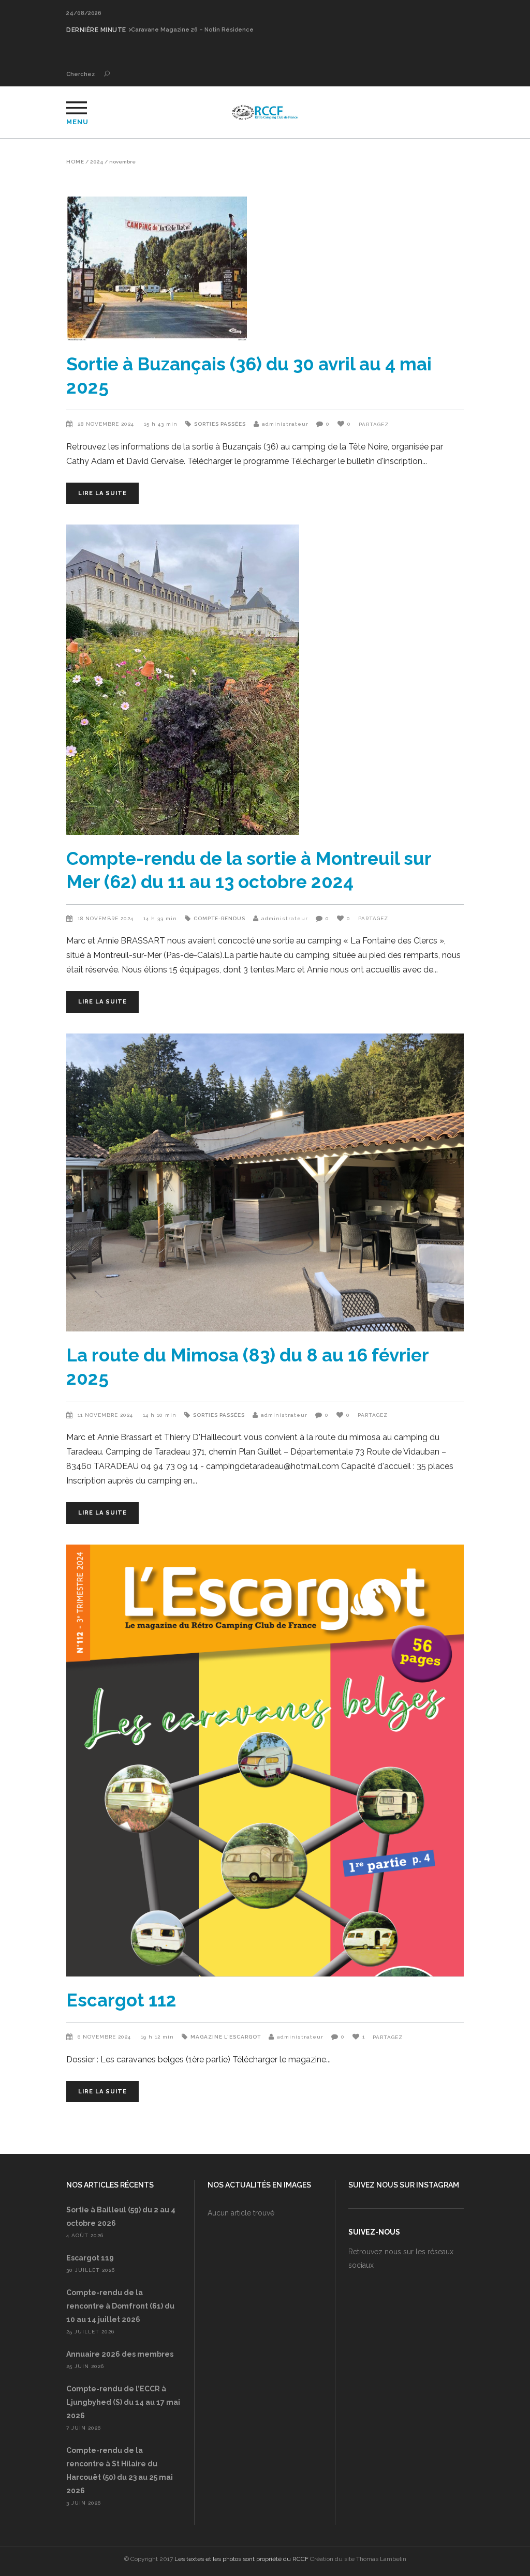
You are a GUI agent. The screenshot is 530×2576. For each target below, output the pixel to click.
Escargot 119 (90, 2258)
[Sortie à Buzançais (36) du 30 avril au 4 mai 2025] (265, 268)
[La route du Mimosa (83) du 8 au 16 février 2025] (265, 1182)
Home (75, 162)
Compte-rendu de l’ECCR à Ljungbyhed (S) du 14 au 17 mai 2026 (123, 2402)
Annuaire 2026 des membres (120, 2354)
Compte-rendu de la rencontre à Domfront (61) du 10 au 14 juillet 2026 (120, 2306)
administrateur (285, 424)
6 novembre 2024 (105, 2037)
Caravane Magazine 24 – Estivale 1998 (187, 30)
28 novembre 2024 (107, 424)
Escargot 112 (121, 2000)
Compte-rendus (219, 918)
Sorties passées (220, 424)
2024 (97, 162)
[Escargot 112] (265, 1761)
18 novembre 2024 (107, 918)
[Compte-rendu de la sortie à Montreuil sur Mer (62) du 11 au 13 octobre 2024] (265, 680)
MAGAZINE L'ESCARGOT (226, 2037)
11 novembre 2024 (106, 1415)
